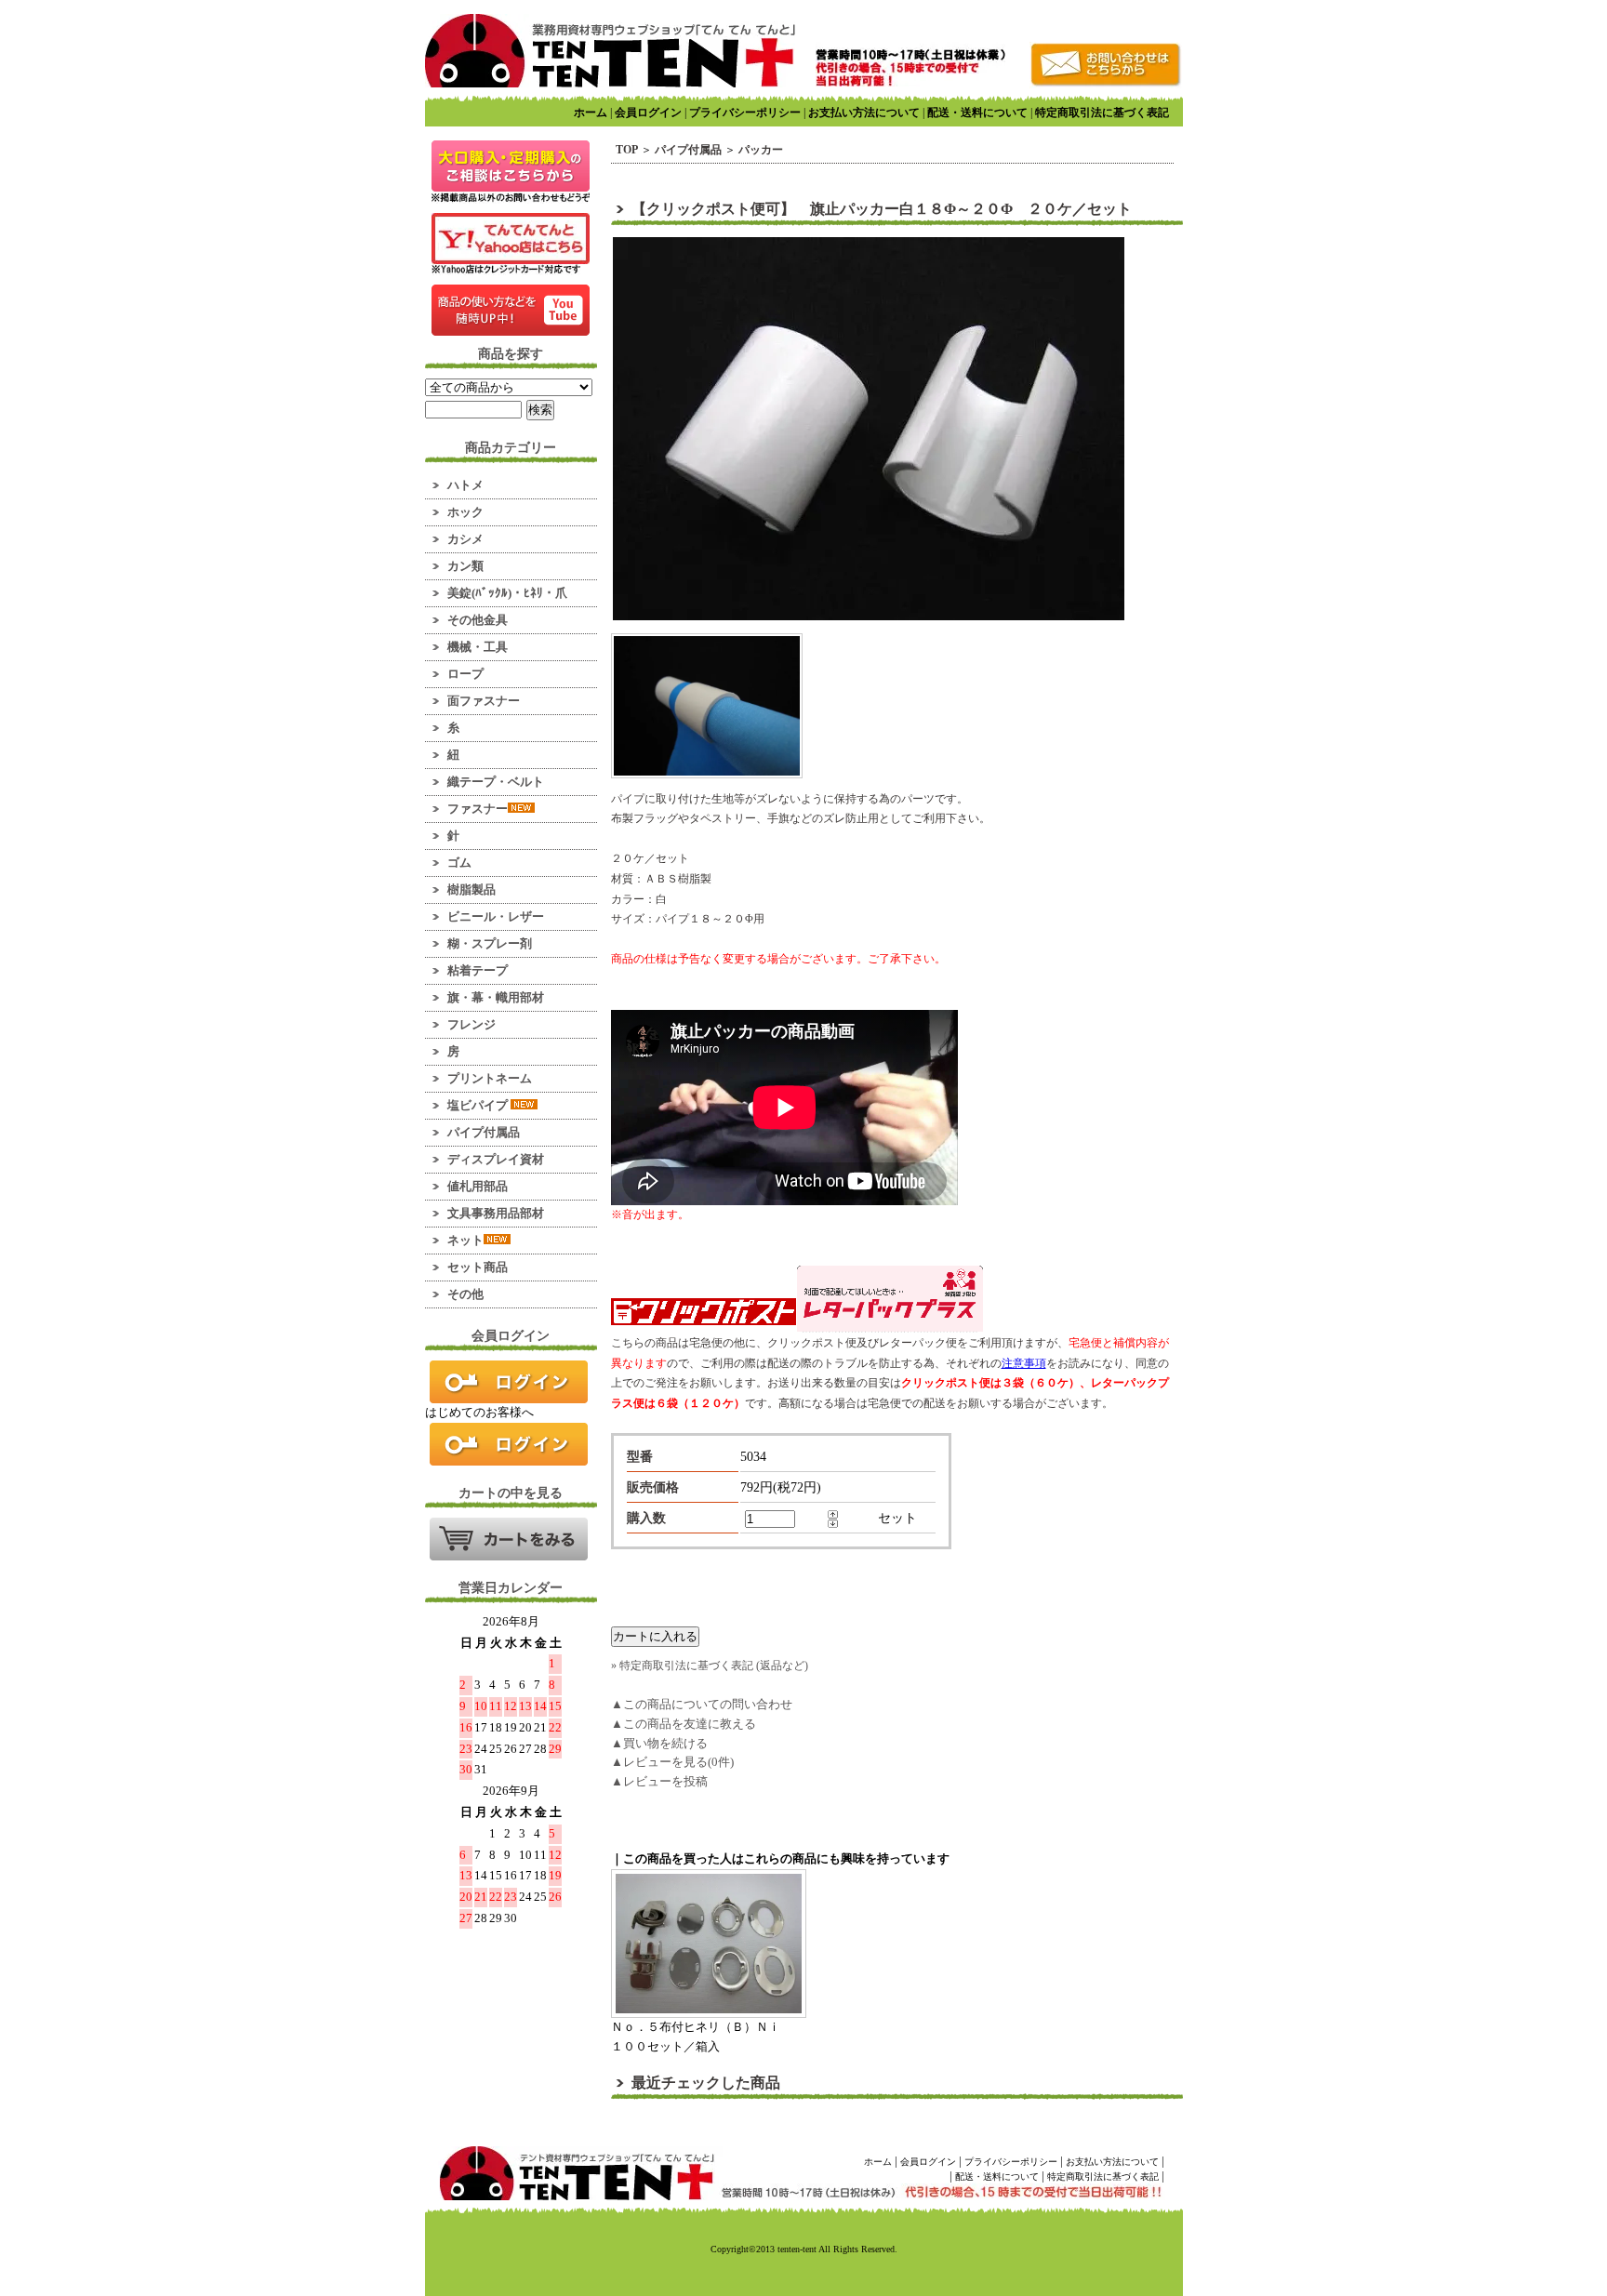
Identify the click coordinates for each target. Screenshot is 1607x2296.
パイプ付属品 (484, 1132)
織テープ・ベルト (496, 782)
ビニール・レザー (496, 916)
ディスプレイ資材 (496, 1159)
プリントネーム (490, 1078)
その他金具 (478, 620)
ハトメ (465, 485)
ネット (465, 1240)
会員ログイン (648, 113)
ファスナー (478, 809)
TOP (627, 150)
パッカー (761, 150)
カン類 (465, 566)
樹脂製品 (471, 889)
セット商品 (478, 1267)
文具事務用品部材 (496, 1213)
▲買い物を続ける (659, 1743)
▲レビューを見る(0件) (672, 1762)
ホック (465, 512)
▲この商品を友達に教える (684, 1724)
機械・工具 (478, 647)
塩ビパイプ (479, 1105)
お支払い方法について (864, 113)
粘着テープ (478, 970)
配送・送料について (977, 113)
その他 (465, 1294)
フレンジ (471, 1024)
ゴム (459, 863)
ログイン (509, 1382)
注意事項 (1024, 1363)
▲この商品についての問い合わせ (702, 1704)
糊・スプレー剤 (490, 943)
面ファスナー (484, 701)
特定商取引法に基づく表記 (1102, 113)
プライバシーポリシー (745, 113)
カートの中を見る (509, 1539)
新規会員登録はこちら (509, 1444)
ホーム (591, 113)
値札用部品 (478, 1186)
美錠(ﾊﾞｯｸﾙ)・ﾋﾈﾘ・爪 (507, 593)
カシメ (465, 539)
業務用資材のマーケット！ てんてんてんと (610, 51)
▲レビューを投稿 (659, 1781)
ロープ (465, 674)
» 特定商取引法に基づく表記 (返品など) (710, 1666)
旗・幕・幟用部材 (496, 997)
